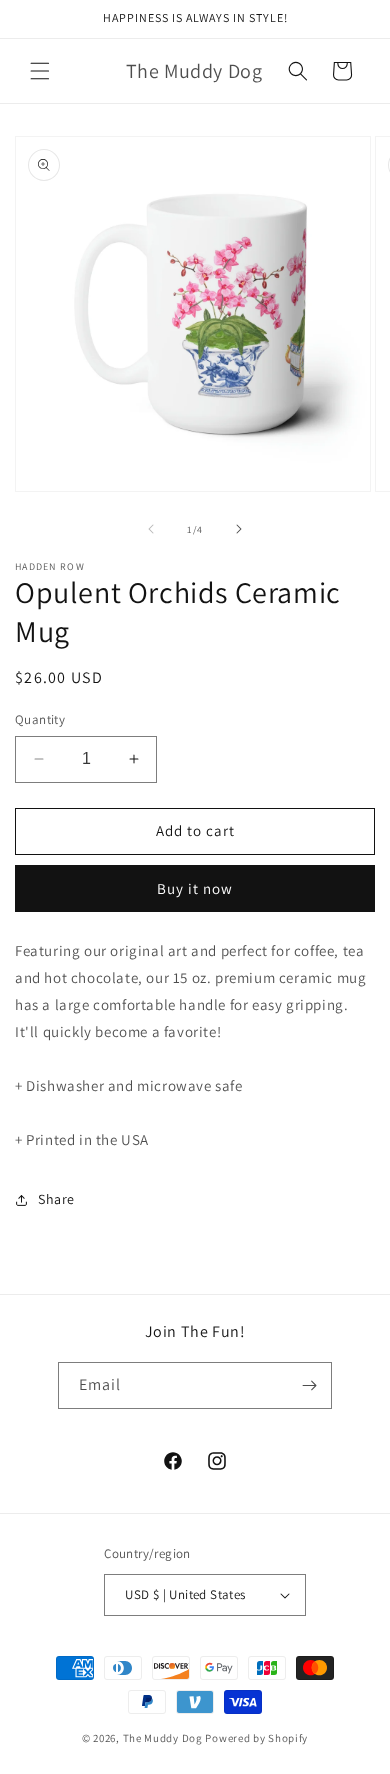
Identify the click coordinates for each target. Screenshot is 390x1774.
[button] (40, 71)
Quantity (40, 719)
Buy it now (195, 888)
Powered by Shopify (256, 1738)
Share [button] (56, 1199)
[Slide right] (239, 529)
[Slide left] (151, 529)
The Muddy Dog (163, 1738)
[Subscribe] (309, 1385)
